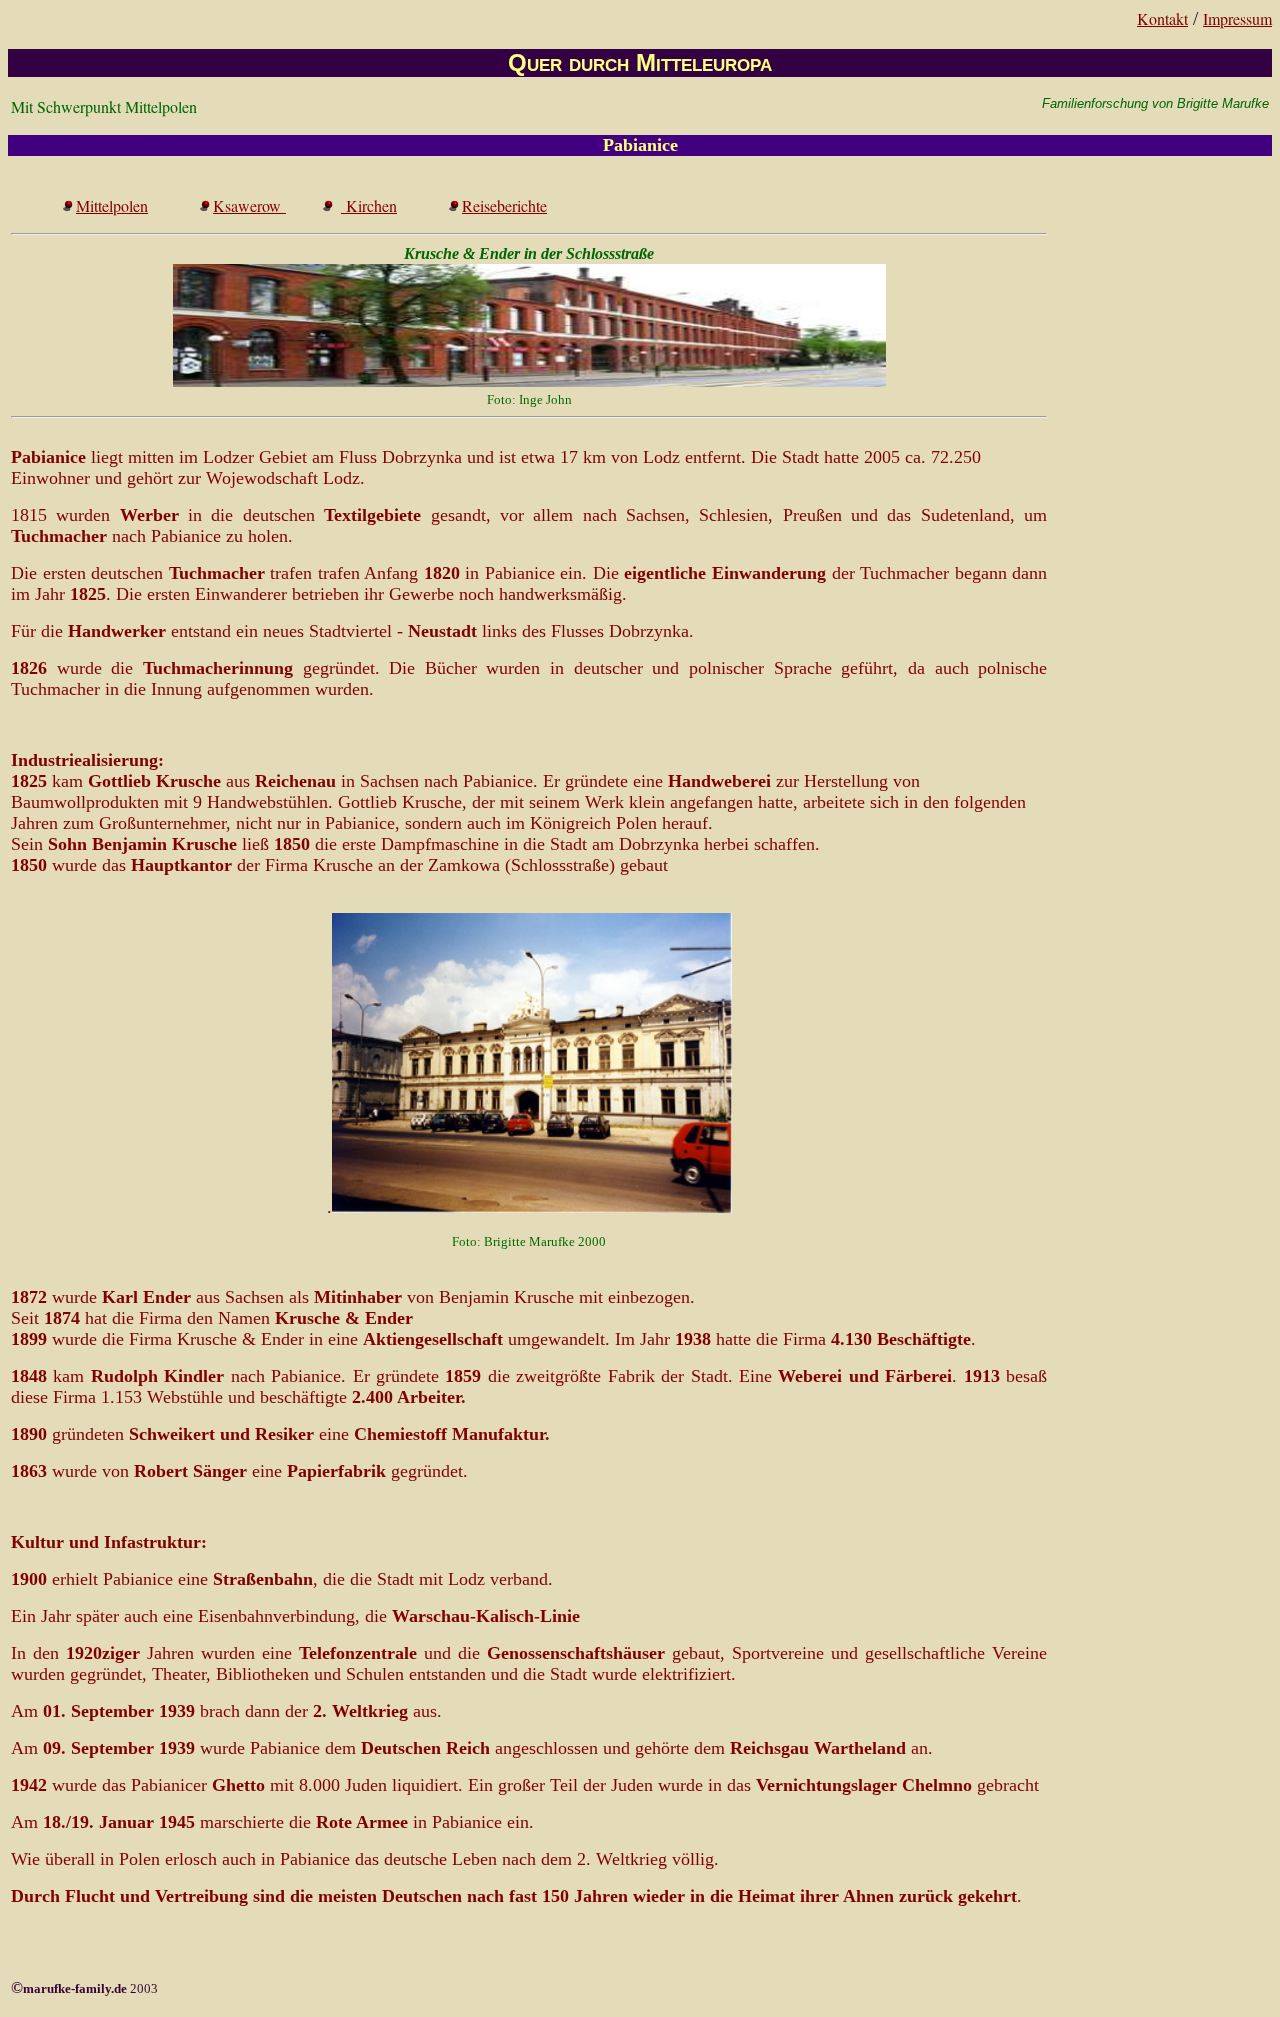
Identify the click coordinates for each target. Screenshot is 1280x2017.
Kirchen (369, 205)
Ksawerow (249, 205)
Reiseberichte (504, 205)
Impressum (1237, 18)
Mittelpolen (112, 205)
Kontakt (1162, 18)
